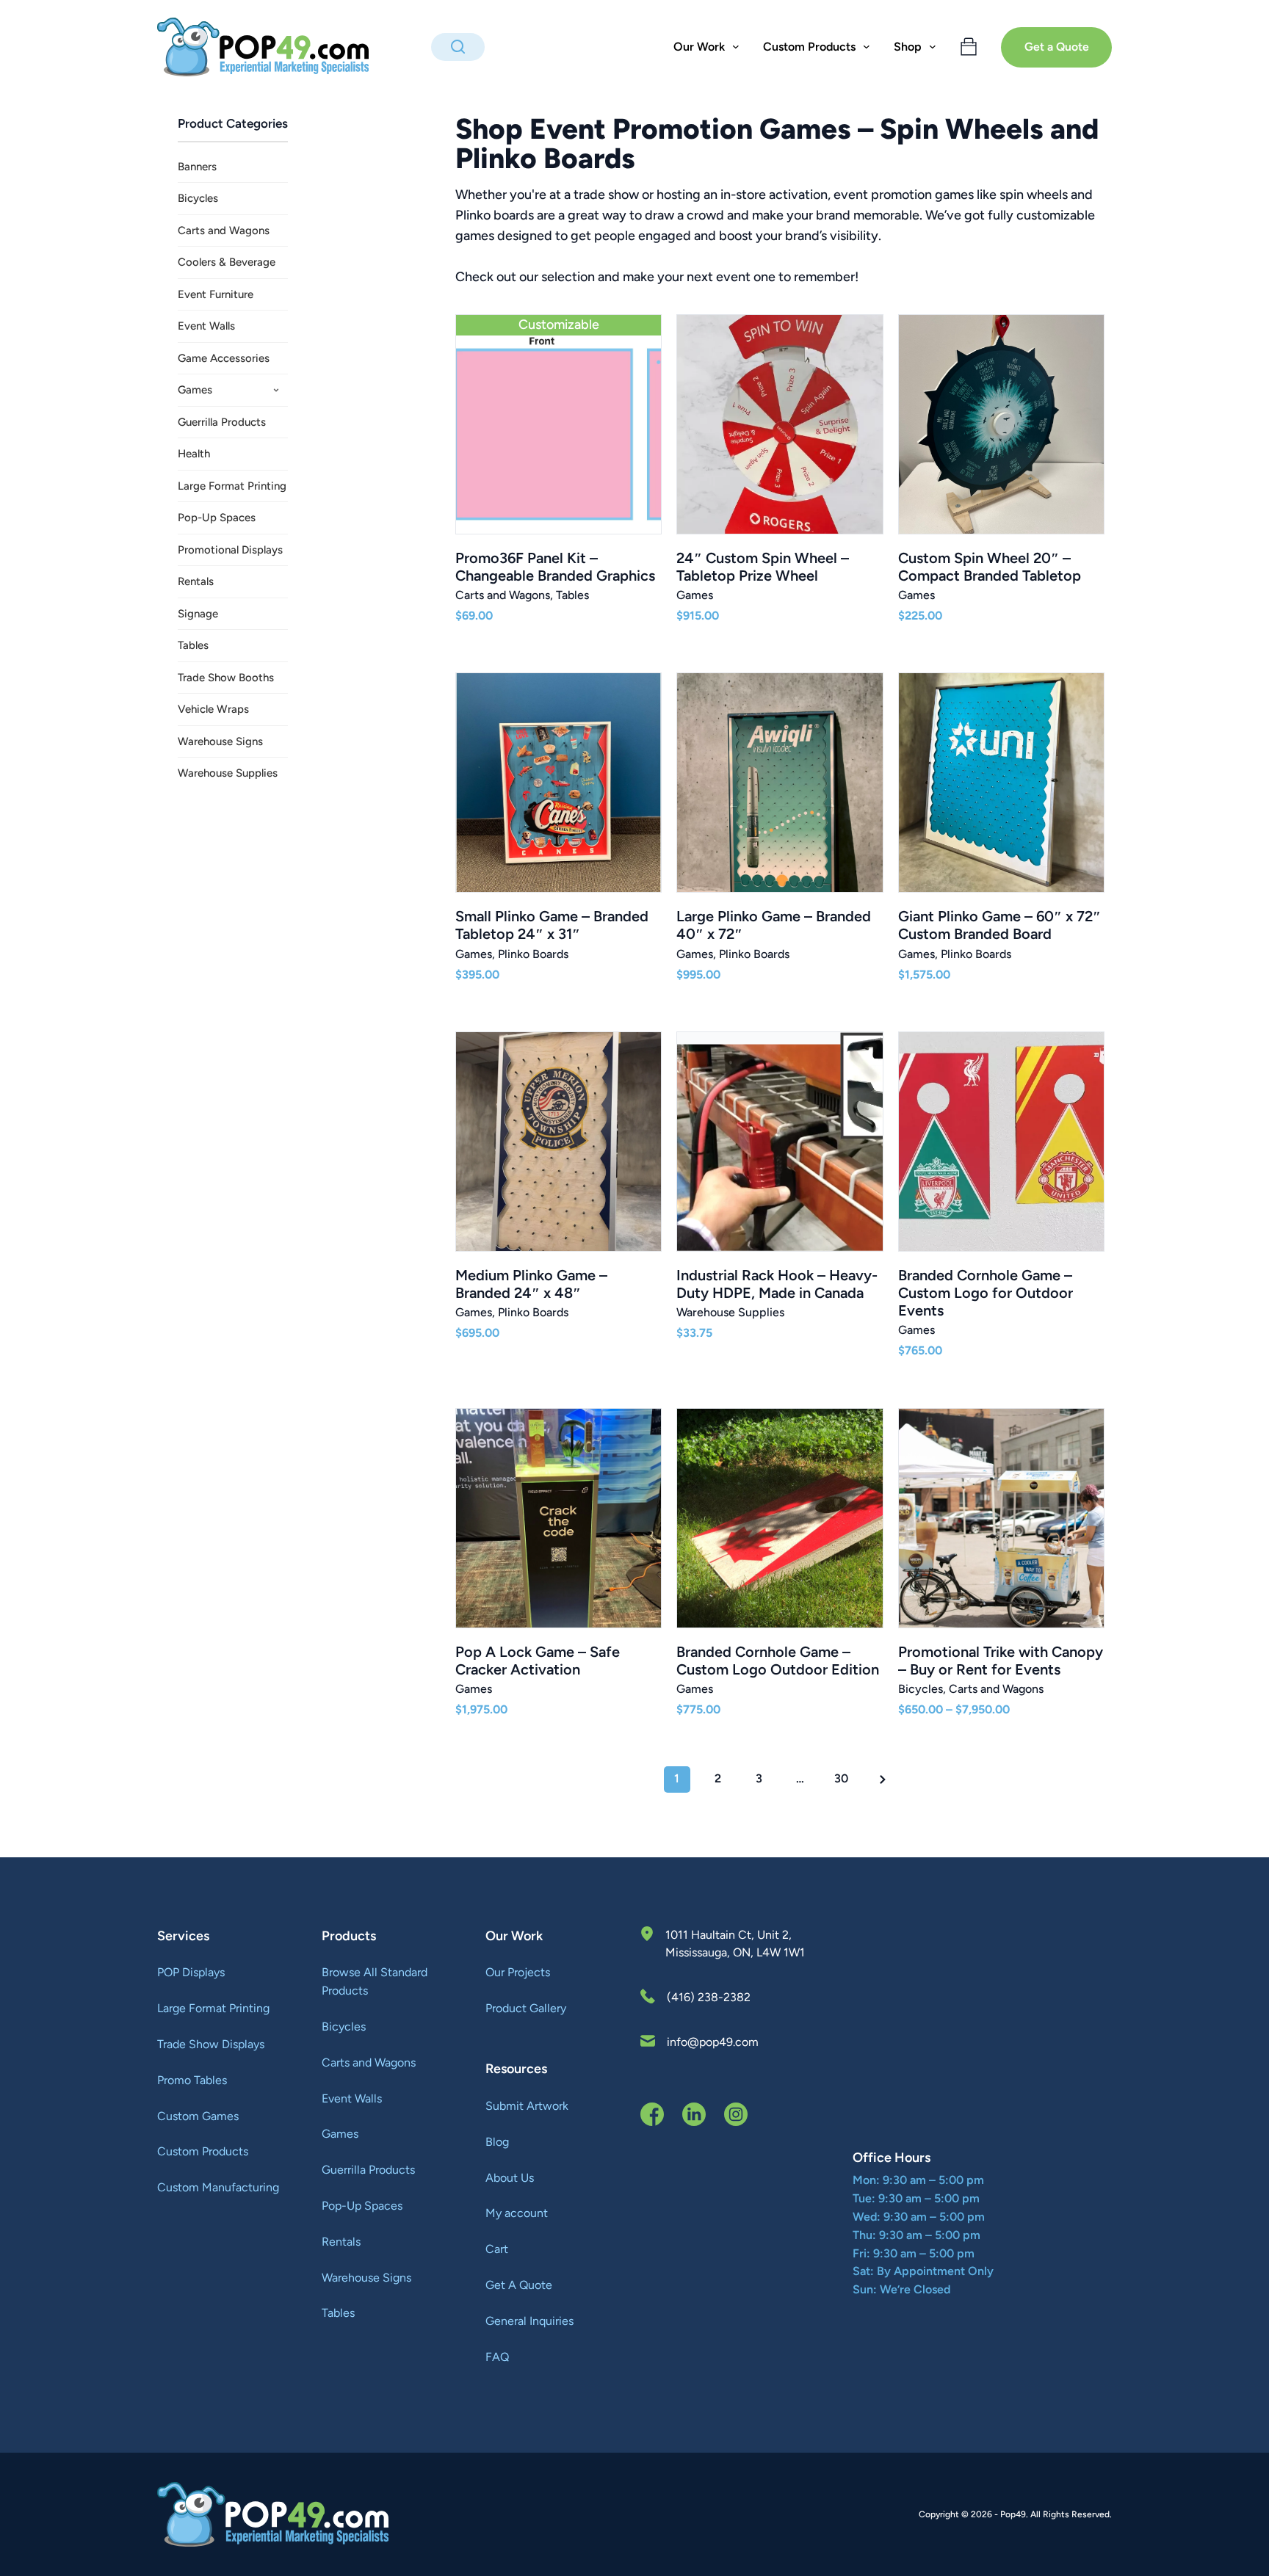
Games (195, 390)
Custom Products (203, 2151)
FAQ (497, 2357)
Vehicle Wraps (213, 709)
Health (194, 454)
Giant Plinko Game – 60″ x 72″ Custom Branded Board (999, 925)
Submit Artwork (527, 2106)
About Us (510, 2178)
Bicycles (198, 198)
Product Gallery (526, 2008)
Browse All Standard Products (375, 1981)
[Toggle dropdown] (736, 47)
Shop (908, 47)
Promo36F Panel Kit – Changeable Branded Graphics (555, 567)
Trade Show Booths (226, 678)
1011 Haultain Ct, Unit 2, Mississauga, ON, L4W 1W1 (735, 1944)
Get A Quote (519, 2285)
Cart (497, 2249)
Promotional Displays (230, 550)
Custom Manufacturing (218, 2187)
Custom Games (198, 2116)
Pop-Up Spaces (217, 518)
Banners (197, 167)
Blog (497, 2142)
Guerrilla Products (222, 422)
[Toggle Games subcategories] (276, 391)
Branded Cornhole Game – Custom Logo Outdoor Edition (778, 1661)
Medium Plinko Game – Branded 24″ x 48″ (531, 1284)
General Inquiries (529, 2321)
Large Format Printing (232, 486)
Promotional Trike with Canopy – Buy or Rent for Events (1001, 1661)
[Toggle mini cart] (969, 47)
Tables (193, 645)
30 (841, 1778)
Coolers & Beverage (227, 262)
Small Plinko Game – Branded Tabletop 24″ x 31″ (552, 925)
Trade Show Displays (211, 2044)
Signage (198, 614)
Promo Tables (192, 2080)
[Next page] (883, 1779)
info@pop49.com (713, 2042)
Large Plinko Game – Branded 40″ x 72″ (774, 925)
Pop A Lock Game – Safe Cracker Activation (538, 1661)
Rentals (196, 581)
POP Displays (191, 1972)
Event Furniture (216, 294)
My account (517, 2213)
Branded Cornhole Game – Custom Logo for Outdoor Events (986, 1293)
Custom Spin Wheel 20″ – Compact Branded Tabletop (990, 567)
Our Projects (518, 1972)
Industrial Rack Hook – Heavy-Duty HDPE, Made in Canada (777, 1284)
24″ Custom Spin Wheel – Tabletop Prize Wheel (763, 567)
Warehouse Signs (220, 741)
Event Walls (206, 326)
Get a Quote (1057, 47)
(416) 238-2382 (709, 1997)
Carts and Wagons (224, 231)
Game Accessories (224, 358)
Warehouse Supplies (228, 773)
